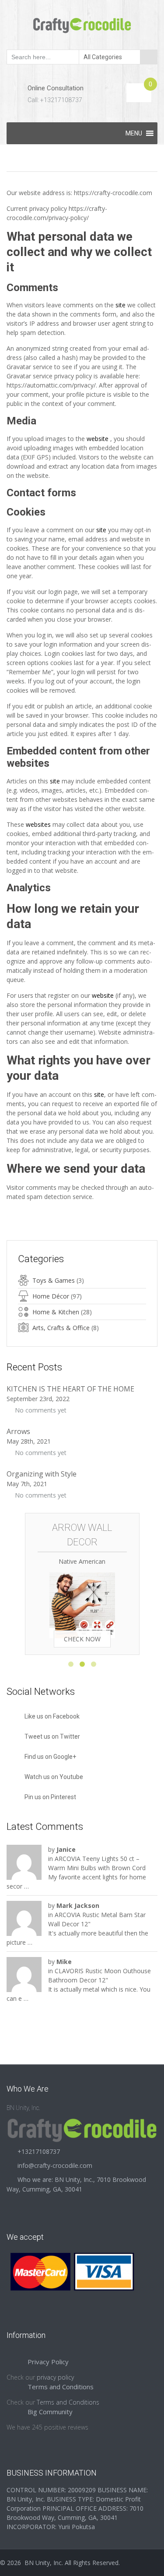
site (121, 305)
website (98, 439)
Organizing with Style (42, 1474)
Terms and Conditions (68, 2402)
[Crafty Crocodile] (82, 24)
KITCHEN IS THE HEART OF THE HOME (70, 1389)
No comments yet (41, 1410)
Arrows (18, 1431)
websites (38, 824)
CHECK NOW (82, 1639)
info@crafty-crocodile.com (55, 2165)
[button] (134, 133)
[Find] (149, 57)
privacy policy (55, 2377)
